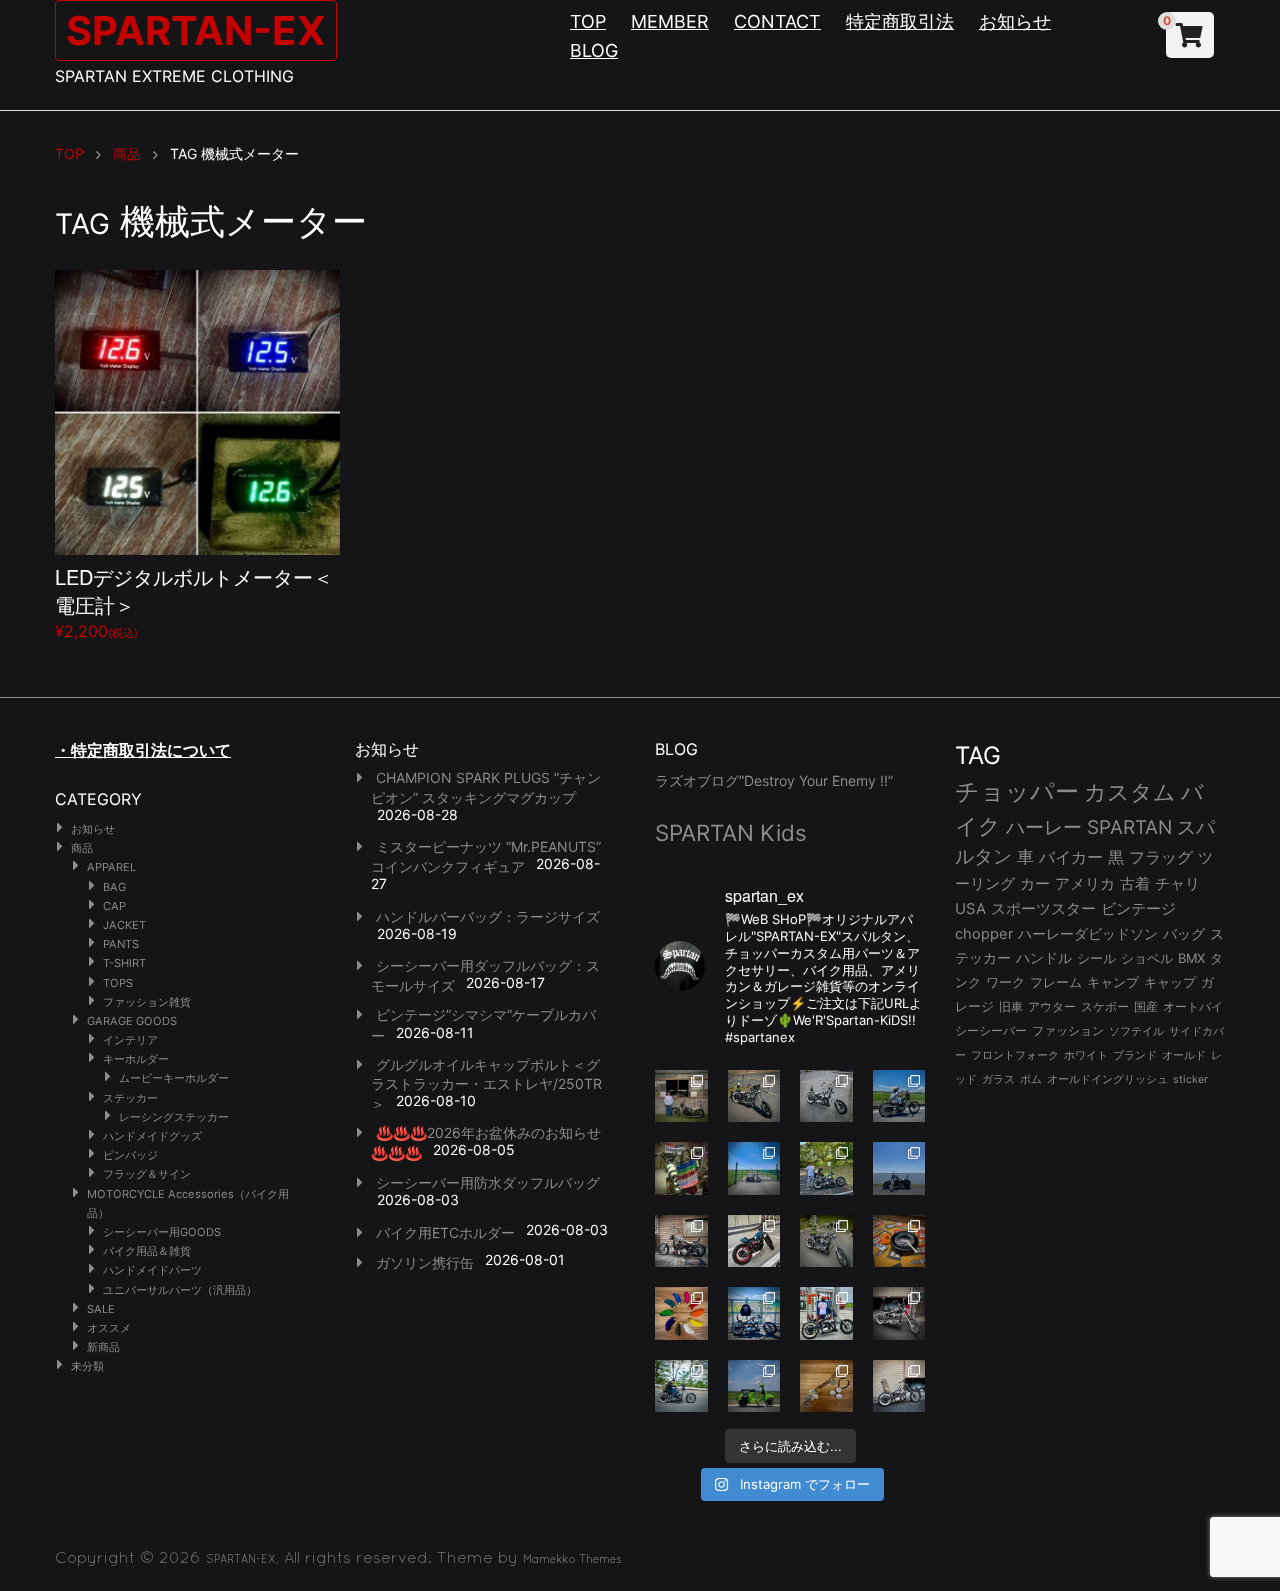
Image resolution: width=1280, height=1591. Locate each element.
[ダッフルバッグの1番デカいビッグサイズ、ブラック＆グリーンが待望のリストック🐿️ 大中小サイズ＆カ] (826, 1241)
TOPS (118, 983)
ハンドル (1044, 958)
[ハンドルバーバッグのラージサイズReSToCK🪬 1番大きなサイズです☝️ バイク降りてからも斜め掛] (754, 1096)
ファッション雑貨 (147, 1002)
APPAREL (111, 867)
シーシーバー (991, 1030)
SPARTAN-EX (196, 30)
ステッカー (130, 1098)
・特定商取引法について (143, 750)
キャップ (1170, 982)
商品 (82, 848)
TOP (588, 21)
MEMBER (670, 21)
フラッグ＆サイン (147, 1174)
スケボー (1105, 1006)
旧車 (1011, 1006)
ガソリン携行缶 (425, 1262)
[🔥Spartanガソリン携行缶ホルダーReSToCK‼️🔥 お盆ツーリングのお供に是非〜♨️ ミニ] (754, 1241)
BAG (114, 887)
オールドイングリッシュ (1107, 1079)
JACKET (124, 925)
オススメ (109, 1328)
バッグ (1184, 934)
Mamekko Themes (572, 1559)
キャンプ (1113, 982)
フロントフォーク (1015, 1055)
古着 (1135, 883)
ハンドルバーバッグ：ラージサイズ (488, 916)
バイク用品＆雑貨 (147, 1251)
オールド (1184, 1055)
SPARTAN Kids (731, 832)
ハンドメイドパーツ (152, 1270)
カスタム (1130, 791)
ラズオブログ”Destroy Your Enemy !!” (774, 780)
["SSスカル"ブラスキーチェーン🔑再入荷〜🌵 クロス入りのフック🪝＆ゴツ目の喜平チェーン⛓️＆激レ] (826, 1386)
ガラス (998, 1079)
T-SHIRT (124, 963)
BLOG (594, 50)
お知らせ (1015, 21)
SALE (101, 1309)
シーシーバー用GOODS (162, 1232)
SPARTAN (1129, 827)
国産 (1146, 1006)
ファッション (1068, 1031)
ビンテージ (1138, 909)
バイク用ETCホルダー (445, 1232)
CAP (114, 906)
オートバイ (1193, 1006)
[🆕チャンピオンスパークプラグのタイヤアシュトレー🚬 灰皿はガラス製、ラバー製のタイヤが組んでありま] (899, 1241)
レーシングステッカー (174, 1117)
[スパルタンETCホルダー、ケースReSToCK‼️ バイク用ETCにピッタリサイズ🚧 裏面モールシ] (681, 1241)
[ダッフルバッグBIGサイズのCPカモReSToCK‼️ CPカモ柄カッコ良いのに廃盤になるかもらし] (899, 1386)
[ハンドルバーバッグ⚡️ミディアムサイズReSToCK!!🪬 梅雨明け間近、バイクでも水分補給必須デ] (899, 1313)
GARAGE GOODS (132, 1021)
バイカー (1071, 857)
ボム (1031, 1079)
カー (1035, 883)
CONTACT (777, 21)
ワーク (1005, 982)
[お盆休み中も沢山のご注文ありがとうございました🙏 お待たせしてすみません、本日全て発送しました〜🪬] (826, 1096)
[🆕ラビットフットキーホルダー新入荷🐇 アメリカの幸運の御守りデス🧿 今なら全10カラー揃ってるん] (681, 1313)
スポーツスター (1043, 909)
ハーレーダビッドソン (1088, 934)
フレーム (1056, 982)
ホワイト (1086, 1055)
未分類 (87, 1366)
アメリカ (1085, 883)
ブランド (1135, 1055)
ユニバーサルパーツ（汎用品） (180, 1290)
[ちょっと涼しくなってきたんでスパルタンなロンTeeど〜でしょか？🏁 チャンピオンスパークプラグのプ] (681, 1096)
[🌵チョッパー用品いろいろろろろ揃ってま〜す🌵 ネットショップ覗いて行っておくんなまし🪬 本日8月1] (899, 1096)
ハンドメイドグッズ (152, 1136)
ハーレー (1044, 827)
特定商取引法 (900, 21)
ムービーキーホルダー (174, 1078)
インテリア (130, 1040)
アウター (1052, 1006)
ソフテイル (1136, 1031)
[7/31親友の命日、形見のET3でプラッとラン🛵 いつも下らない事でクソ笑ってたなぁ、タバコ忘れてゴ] (826, 1168)
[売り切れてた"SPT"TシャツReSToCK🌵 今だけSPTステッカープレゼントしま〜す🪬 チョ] (826, 1313)
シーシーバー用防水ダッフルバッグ (488, 1182)
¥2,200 (194, 601)
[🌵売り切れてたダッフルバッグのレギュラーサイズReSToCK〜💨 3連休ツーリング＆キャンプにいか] (681, 1386)
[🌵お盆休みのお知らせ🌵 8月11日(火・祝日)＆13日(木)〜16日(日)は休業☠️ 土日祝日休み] (899, 1168)
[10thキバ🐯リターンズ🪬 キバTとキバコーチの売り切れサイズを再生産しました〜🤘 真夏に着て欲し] (754, 1313)
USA (970, 909)
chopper (984, 934)
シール (1096, 958)
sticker (1190, 1079)
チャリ (1177, 884)
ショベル (1147, 958)
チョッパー (1017, 791)
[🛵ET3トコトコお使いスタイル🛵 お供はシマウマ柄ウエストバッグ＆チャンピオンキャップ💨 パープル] (754, 1386)
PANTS (121, 944)
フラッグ (1161, 857)
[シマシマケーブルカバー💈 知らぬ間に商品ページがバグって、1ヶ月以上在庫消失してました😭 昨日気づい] (681, 1168)
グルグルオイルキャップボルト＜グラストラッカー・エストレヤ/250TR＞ (486, 1084)
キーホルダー (136, 1059)
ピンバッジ (130, 1155)
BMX (1191, 958)
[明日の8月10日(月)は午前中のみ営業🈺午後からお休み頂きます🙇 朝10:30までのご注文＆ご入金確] (754, 1168)
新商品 (103, 1347)
